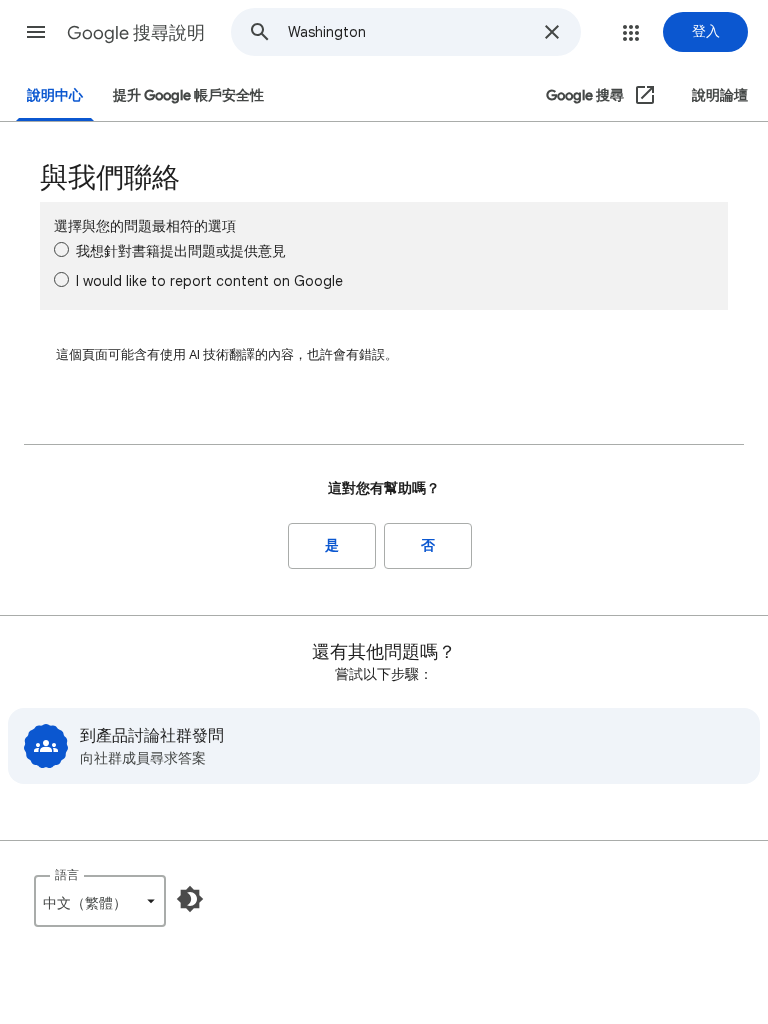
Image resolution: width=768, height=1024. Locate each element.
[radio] (61, 249)
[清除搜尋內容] (552, 32)
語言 (67, 874)
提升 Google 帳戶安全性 (188, 95)
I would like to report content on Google (209, 281)
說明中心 (55, 95)
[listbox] (100, 901)
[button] (36, 32)
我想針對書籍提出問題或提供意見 (181, 251)
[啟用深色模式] (190, 899)
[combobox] (409, 32)
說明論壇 (720, 95)
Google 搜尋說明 (136, 33)
